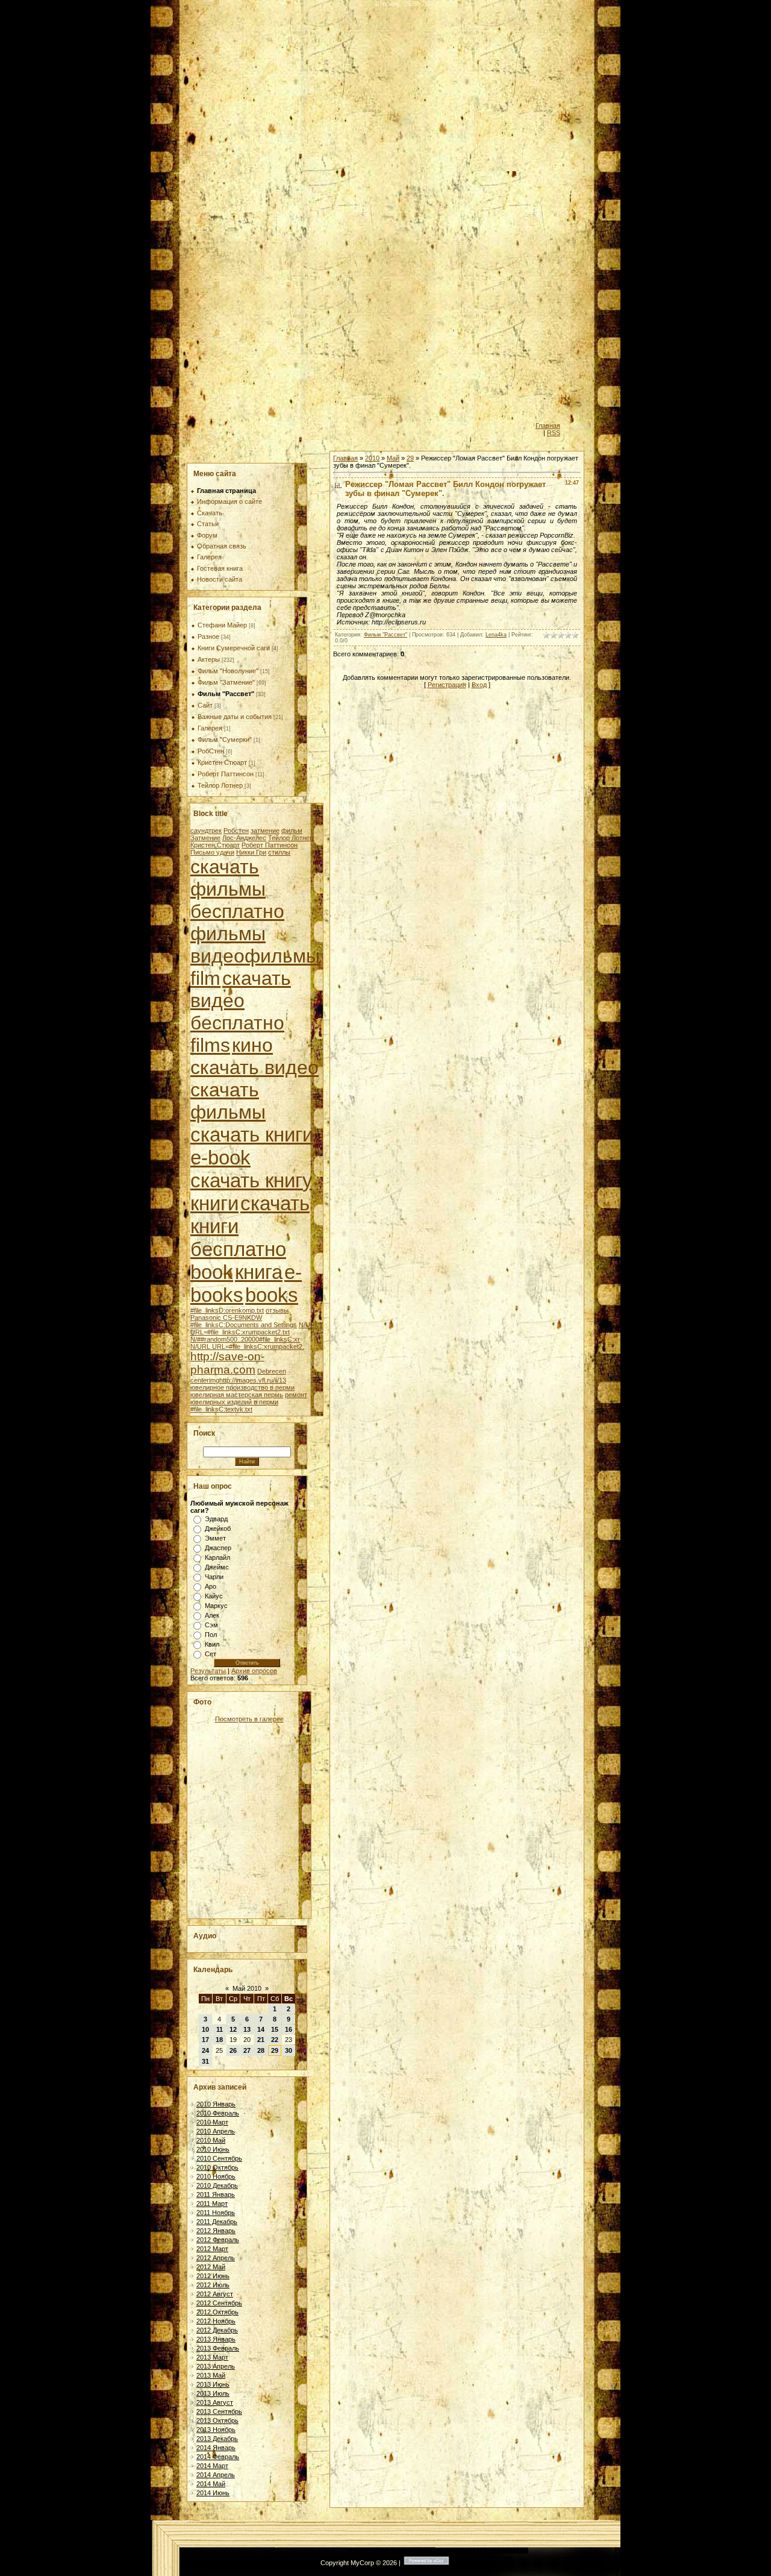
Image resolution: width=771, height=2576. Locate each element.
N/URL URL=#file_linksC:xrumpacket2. (247, 1346)
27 (247, 2050)
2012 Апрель (216, 2258)
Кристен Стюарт (222, 762)
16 (289, 2029)
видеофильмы (255, 956)
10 (205, 2029)
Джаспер (218, 1548)
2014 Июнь (213, 2493)
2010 (372, 458)
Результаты (208, 1671)
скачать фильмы (228, 1101)
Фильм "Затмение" (226, 682)
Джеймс (217, 1567)
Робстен (236, 831)
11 (220, 2029)
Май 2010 (247, 1988)
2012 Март (212, 2249)
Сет (211, 1654)
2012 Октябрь (217, 2312)
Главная (548, 426)
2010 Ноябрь (216, 2176)
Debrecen (272, 1371)
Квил (212, 1644)
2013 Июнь (213, 2384)
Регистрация (447, 685)
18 (219, 2040)
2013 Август (215, 2402)
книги (214, 1203)
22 (275, 2040)
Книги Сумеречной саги (234, 648)
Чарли (214, 1577)
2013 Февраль (218, 2348)
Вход (479, 685)
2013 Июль (213, 2393)
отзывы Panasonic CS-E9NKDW (239, 1314)
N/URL (309, 1325)
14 (261, 2029)
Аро (211, 1586)
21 (261, 2040)
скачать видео (254, 1067)
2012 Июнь (213, 2276)
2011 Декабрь (217, 2222)
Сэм (211, 1625)
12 (233, 2029)
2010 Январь (216, 2104)
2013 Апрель (216, 2366)
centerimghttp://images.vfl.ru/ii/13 (238, 1380)
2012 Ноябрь (216, 2321)
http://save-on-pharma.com (227, 1363)
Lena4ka (496, 635)
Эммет (215, 1538)
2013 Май (211, 2375)
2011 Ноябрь (216, 2213)
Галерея (210, 728)
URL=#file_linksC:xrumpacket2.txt (240, 1332)
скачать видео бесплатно (241, 1001)
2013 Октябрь (217, 2420)
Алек (212, 1615)
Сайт (205, 705)
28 (261, 2050)
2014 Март (212, 2466)
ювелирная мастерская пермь (237, 1395)
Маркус (216, 1606)
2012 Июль (213, 2285)
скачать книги (252, 1135)
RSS (554, 433)
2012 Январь (216, 2231)
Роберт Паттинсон (226, 774)
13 (247, 2029)
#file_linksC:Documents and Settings (244, 1325)
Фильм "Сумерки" (225, 740)
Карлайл (217, 1557)
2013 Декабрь (217, 2439)
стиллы (279, 852)
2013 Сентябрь (219, 2411)
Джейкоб (218, 1528)
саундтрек (206, 831)
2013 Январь (216, 2339)
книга (259, 1272)
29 (275, 2050)
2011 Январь (216, 2194)
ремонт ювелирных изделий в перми (249, 1398)
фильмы (228, 934)
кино (252, 1045)
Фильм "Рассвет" (226, 694)
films (210, 1045)
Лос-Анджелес (244, 838)
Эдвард (216, 1519)
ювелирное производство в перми (242, 1387)
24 (205, 2050)
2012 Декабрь (217, 2330)
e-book (220, 1158)
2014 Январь (216, 2448)
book (212, 1272)
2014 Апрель (216, 2475)
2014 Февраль (218, 2457)
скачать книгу (251, 1180)
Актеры (209, 659)
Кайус (214, 1596)
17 (205, 2040)
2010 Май (211, 2140)
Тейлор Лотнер (220, 785)
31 (205, 2061)
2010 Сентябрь (219, 2158)
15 (275, 2029)
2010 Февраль (218, 2113)
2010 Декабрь (217, 2185)
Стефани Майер (222, 625)
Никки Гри (251, 852)
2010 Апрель (216, 2131)
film (205, 978)
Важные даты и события (235, 717)
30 (289, 2050)
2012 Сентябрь (219, 2303)
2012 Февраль (218, 2240)
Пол (211, 1635)
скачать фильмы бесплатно (237, 889)
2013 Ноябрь (216, 2430)
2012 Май (211, 2267)
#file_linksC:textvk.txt (221, 1409)
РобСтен (211, 751)
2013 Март (212, 2357)
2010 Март (212, 2122)
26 (233, 2050)
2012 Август (215, 2294)
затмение (265, 831)
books (272, 1295)
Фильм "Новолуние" (228, 671)
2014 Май (211, 2484)
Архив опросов (254, 1671)
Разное (208, 636)
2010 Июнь (213, 2149)
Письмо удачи (212, 852)
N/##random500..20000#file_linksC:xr (245, 1339)
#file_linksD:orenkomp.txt (227, 1310)
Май (393, 458)
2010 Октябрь (217, 2167)
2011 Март (212, 2204)
